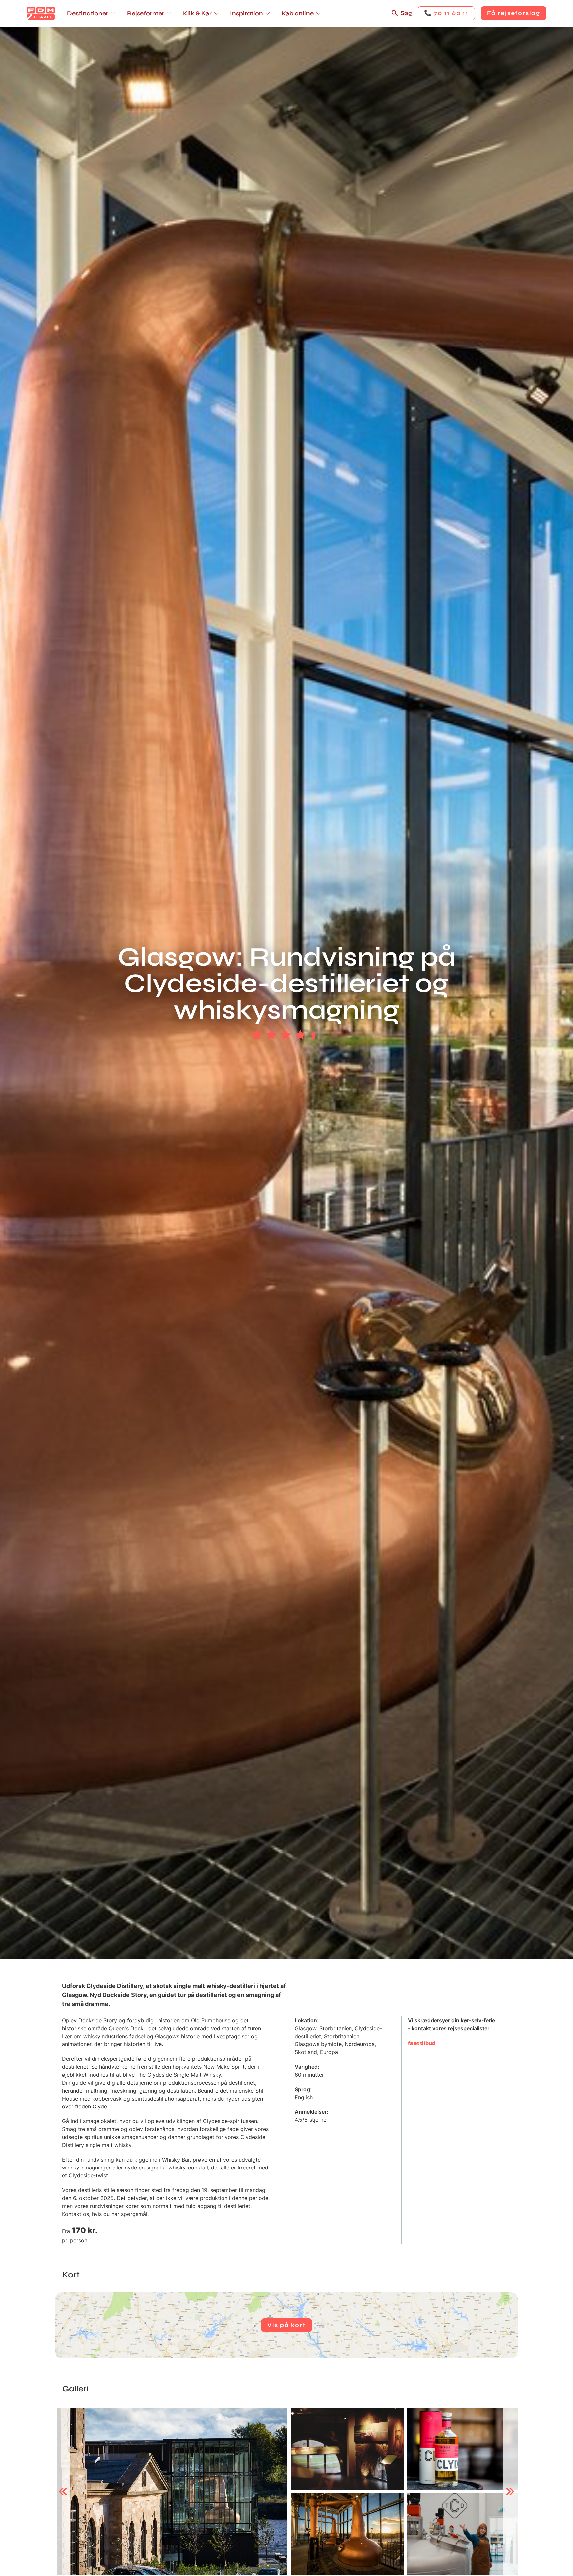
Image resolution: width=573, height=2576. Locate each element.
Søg (406, 13)
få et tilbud (422, 2043)
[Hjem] (41, 13)
